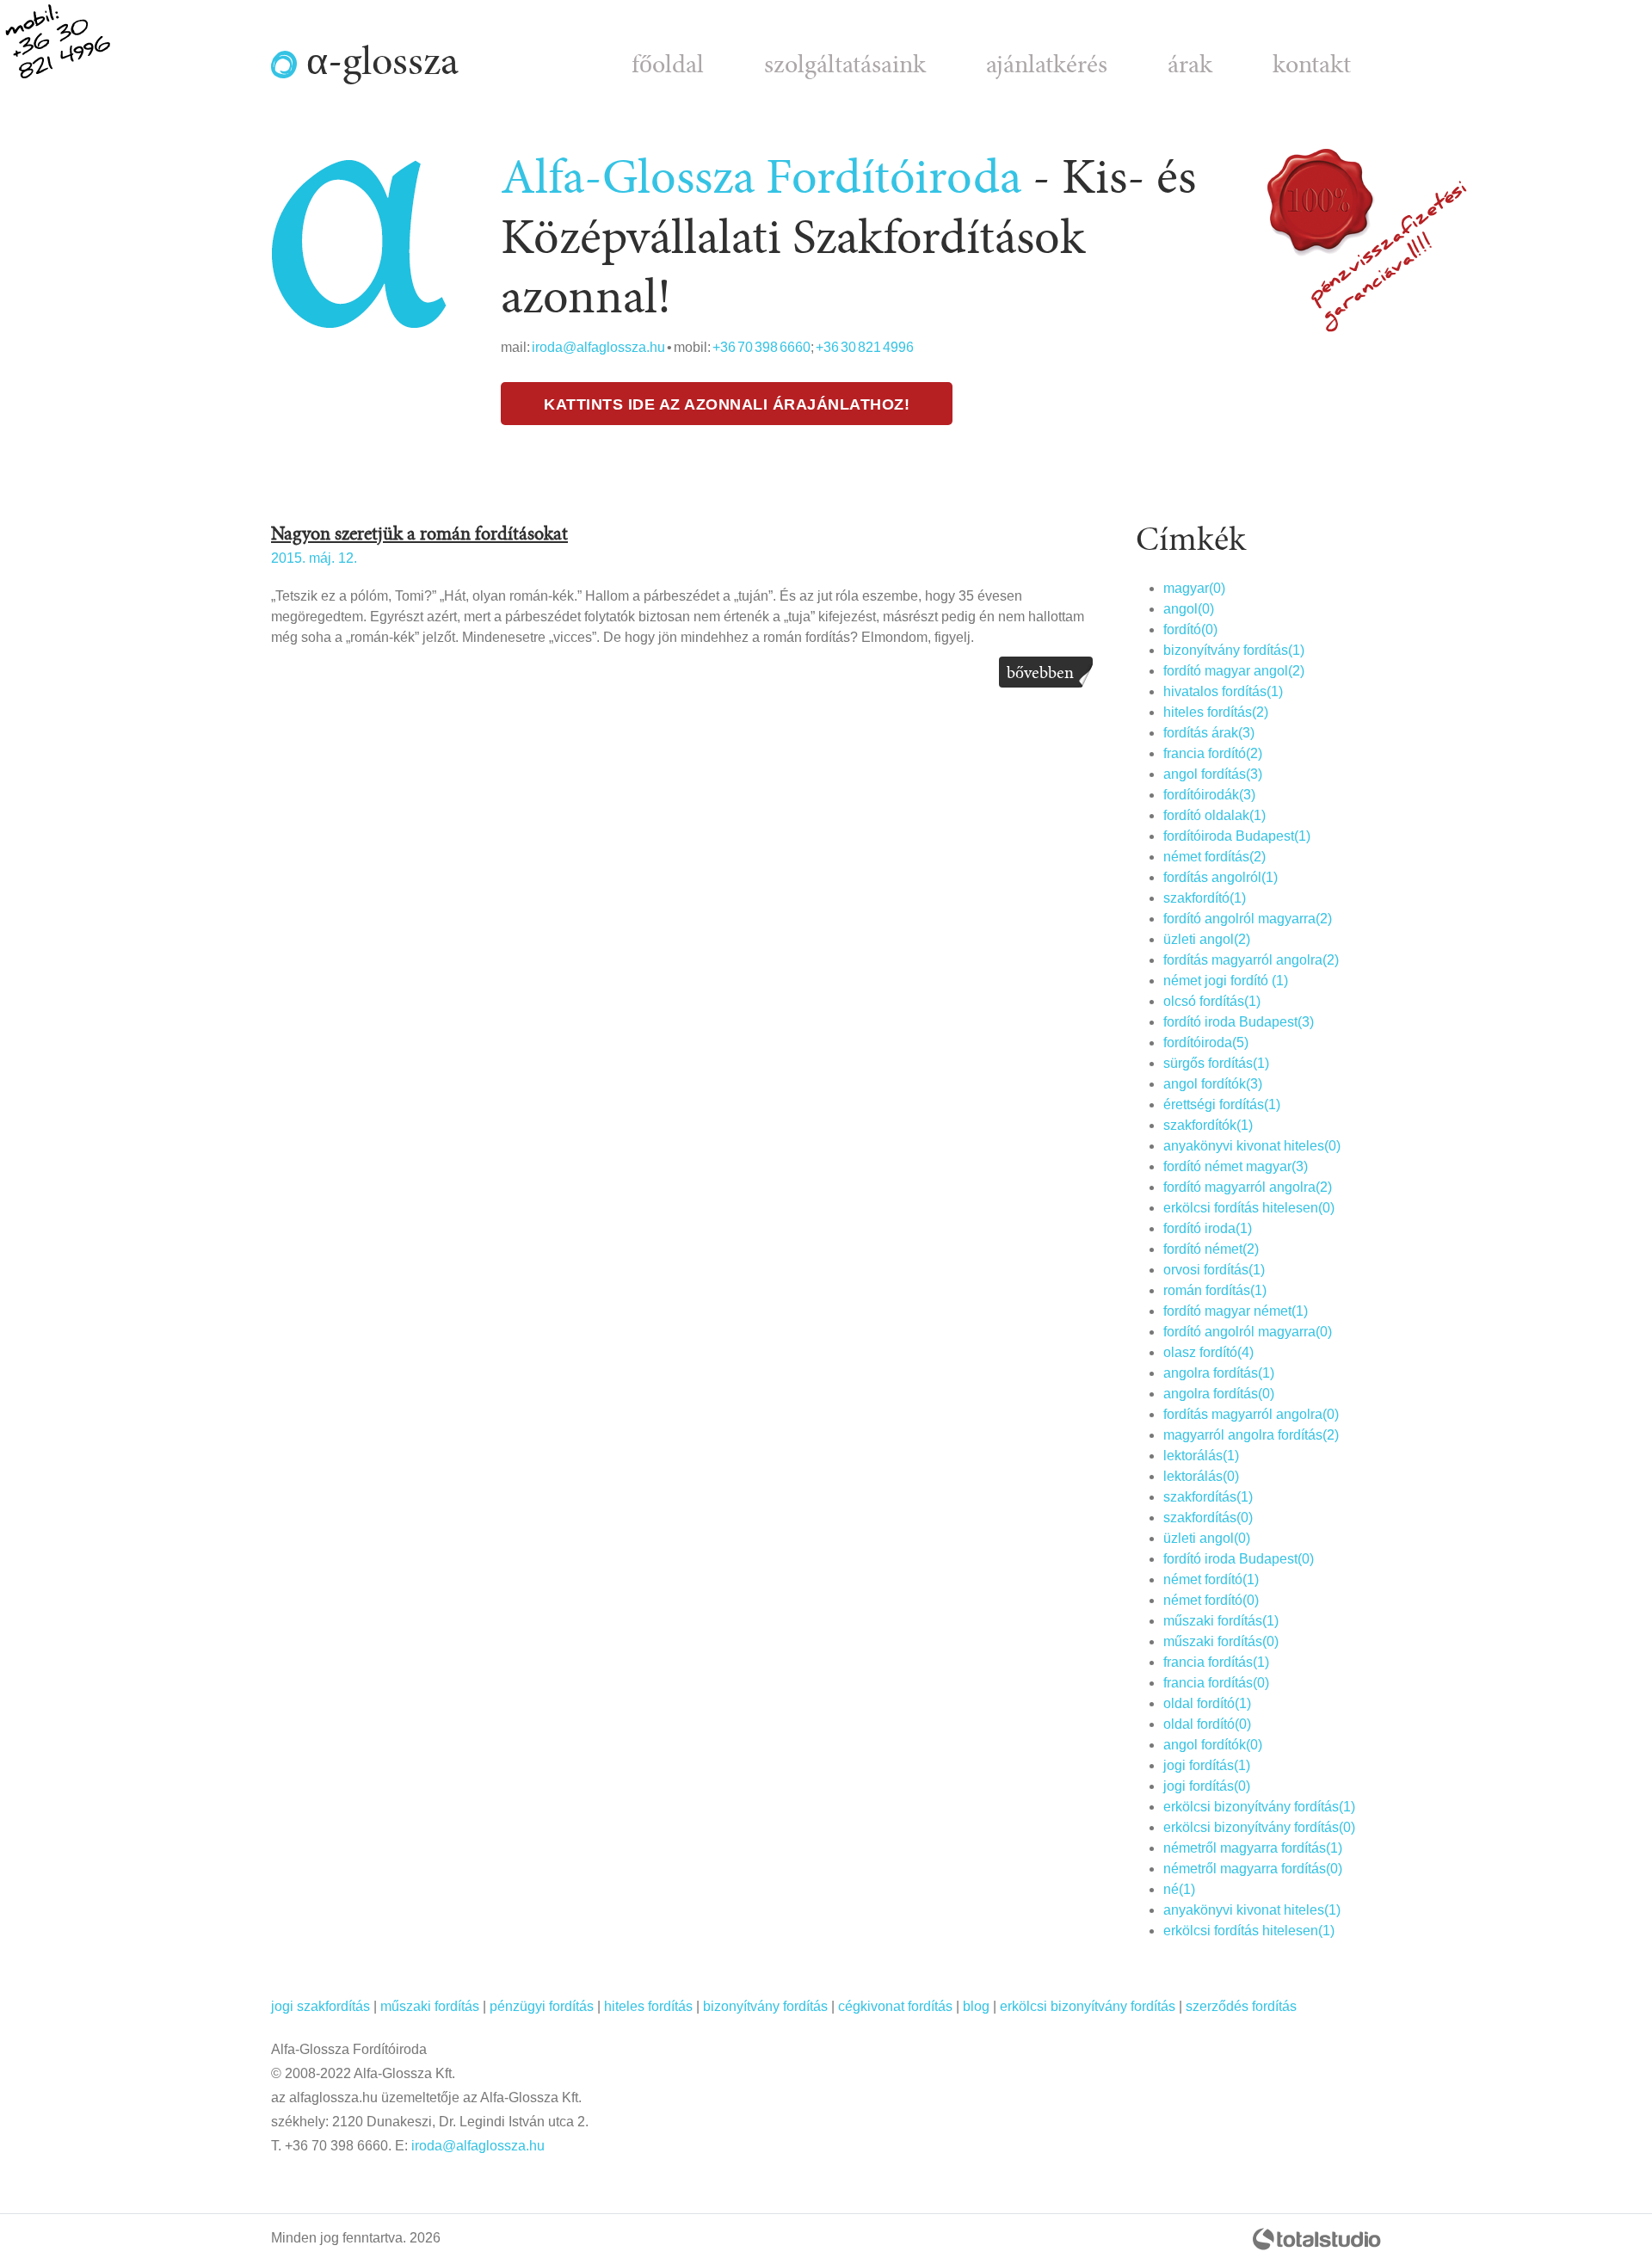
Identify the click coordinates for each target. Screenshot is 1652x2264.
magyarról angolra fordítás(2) (1251, 1435)
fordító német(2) (1211, 1249)
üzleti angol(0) (1207, 1538)
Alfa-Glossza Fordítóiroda (761, 178)
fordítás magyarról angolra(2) (1251, 960)
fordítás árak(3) (1209, 733)
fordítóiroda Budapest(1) (1237, 836)
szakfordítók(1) (1208, 1125)
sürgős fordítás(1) (1216, 1063)
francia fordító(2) (1213, 753)
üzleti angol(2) (1207, 939)
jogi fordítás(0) (1207, 1786)
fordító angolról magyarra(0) (1248, 1332)
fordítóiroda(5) (1206, 1043)
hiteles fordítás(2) (1216, 712)
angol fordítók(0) (1213, 1745)
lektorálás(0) (1201, 1476)
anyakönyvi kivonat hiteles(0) (1252, 1146)
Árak (1190, 65)
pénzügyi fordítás (542, 2006)
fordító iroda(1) (1208, 1228)
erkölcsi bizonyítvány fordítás (1088, 2006)
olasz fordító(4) (1208, 1352)
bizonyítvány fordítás (765, 2006)
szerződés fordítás (1241, 2006)
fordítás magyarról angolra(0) (1251, 1414)
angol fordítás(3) (1213, 774)
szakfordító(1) (1205, 898)
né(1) (1179, 1889)
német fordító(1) (1211, 1579)
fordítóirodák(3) (1209, 795)
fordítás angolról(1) (1221, 877)
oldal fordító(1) (1207, 1703)
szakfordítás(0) (1208, 1518)
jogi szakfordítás (321, 2006)
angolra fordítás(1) (1219, 1373)
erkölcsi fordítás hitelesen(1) (1249, 1931)
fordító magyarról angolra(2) (1248, 1187)
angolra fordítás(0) (1219, 1394)
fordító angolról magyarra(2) (1248, 919)
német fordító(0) (1211, 1600)
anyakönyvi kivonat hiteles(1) (1252, 1910)
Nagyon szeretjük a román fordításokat (419, 534)
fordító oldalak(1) (1214, 815)
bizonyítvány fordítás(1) (1234, 650)
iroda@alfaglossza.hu (598, 347)
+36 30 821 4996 (865, 347)
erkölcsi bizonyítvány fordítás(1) (1259, 1807)
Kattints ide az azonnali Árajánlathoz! (727, 404)
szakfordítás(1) (1208, 1497)
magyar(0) (1194, 588)
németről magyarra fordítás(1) (1253, 1848)
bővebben (1040, 673)
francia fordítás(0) (1216, 1683)
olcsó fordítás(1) (1212, 1001)
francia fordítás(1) (1216, 1662)
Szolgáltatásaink (845, 65)
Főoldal (668, 65)
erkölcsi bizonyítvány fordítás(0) (1259, 1827)
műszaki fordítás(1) (1221, 1621)
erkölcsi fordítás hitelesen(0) (1249, 1208)
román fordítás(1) (1215, 1290)
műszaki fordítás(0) (1221, 1641)
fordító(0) (1190, 629)
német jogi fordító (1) (1226, 981)
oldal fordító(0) (1207, 1724)
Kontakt (1312, 65)
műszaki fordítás (430, 2006)
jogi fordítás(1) (1207, 1765)
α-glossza (378, 62)
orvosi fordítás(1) (1214, 1270)
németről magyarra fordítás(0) (1253, 1869)
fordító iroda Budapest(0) (1239, 1559)
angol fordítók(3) (1213, 1084)
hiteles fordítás (648, 2006)
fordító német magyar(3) (1236, 1166)
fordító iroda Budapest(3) (1239, 1022)
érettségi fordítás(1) (1222, 1104)
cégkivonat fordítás (895, 2006)
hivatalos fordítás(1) (1223, 691)
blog (976, 2006)
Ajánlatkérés (1047, 65)
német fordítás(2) (1214, 857)
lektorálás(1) (1201, 1456)
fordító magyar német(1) (1236, 1311)
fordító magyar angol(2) (1234, 671)
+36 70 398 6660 (761, 347)
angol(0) (1189, 609)
